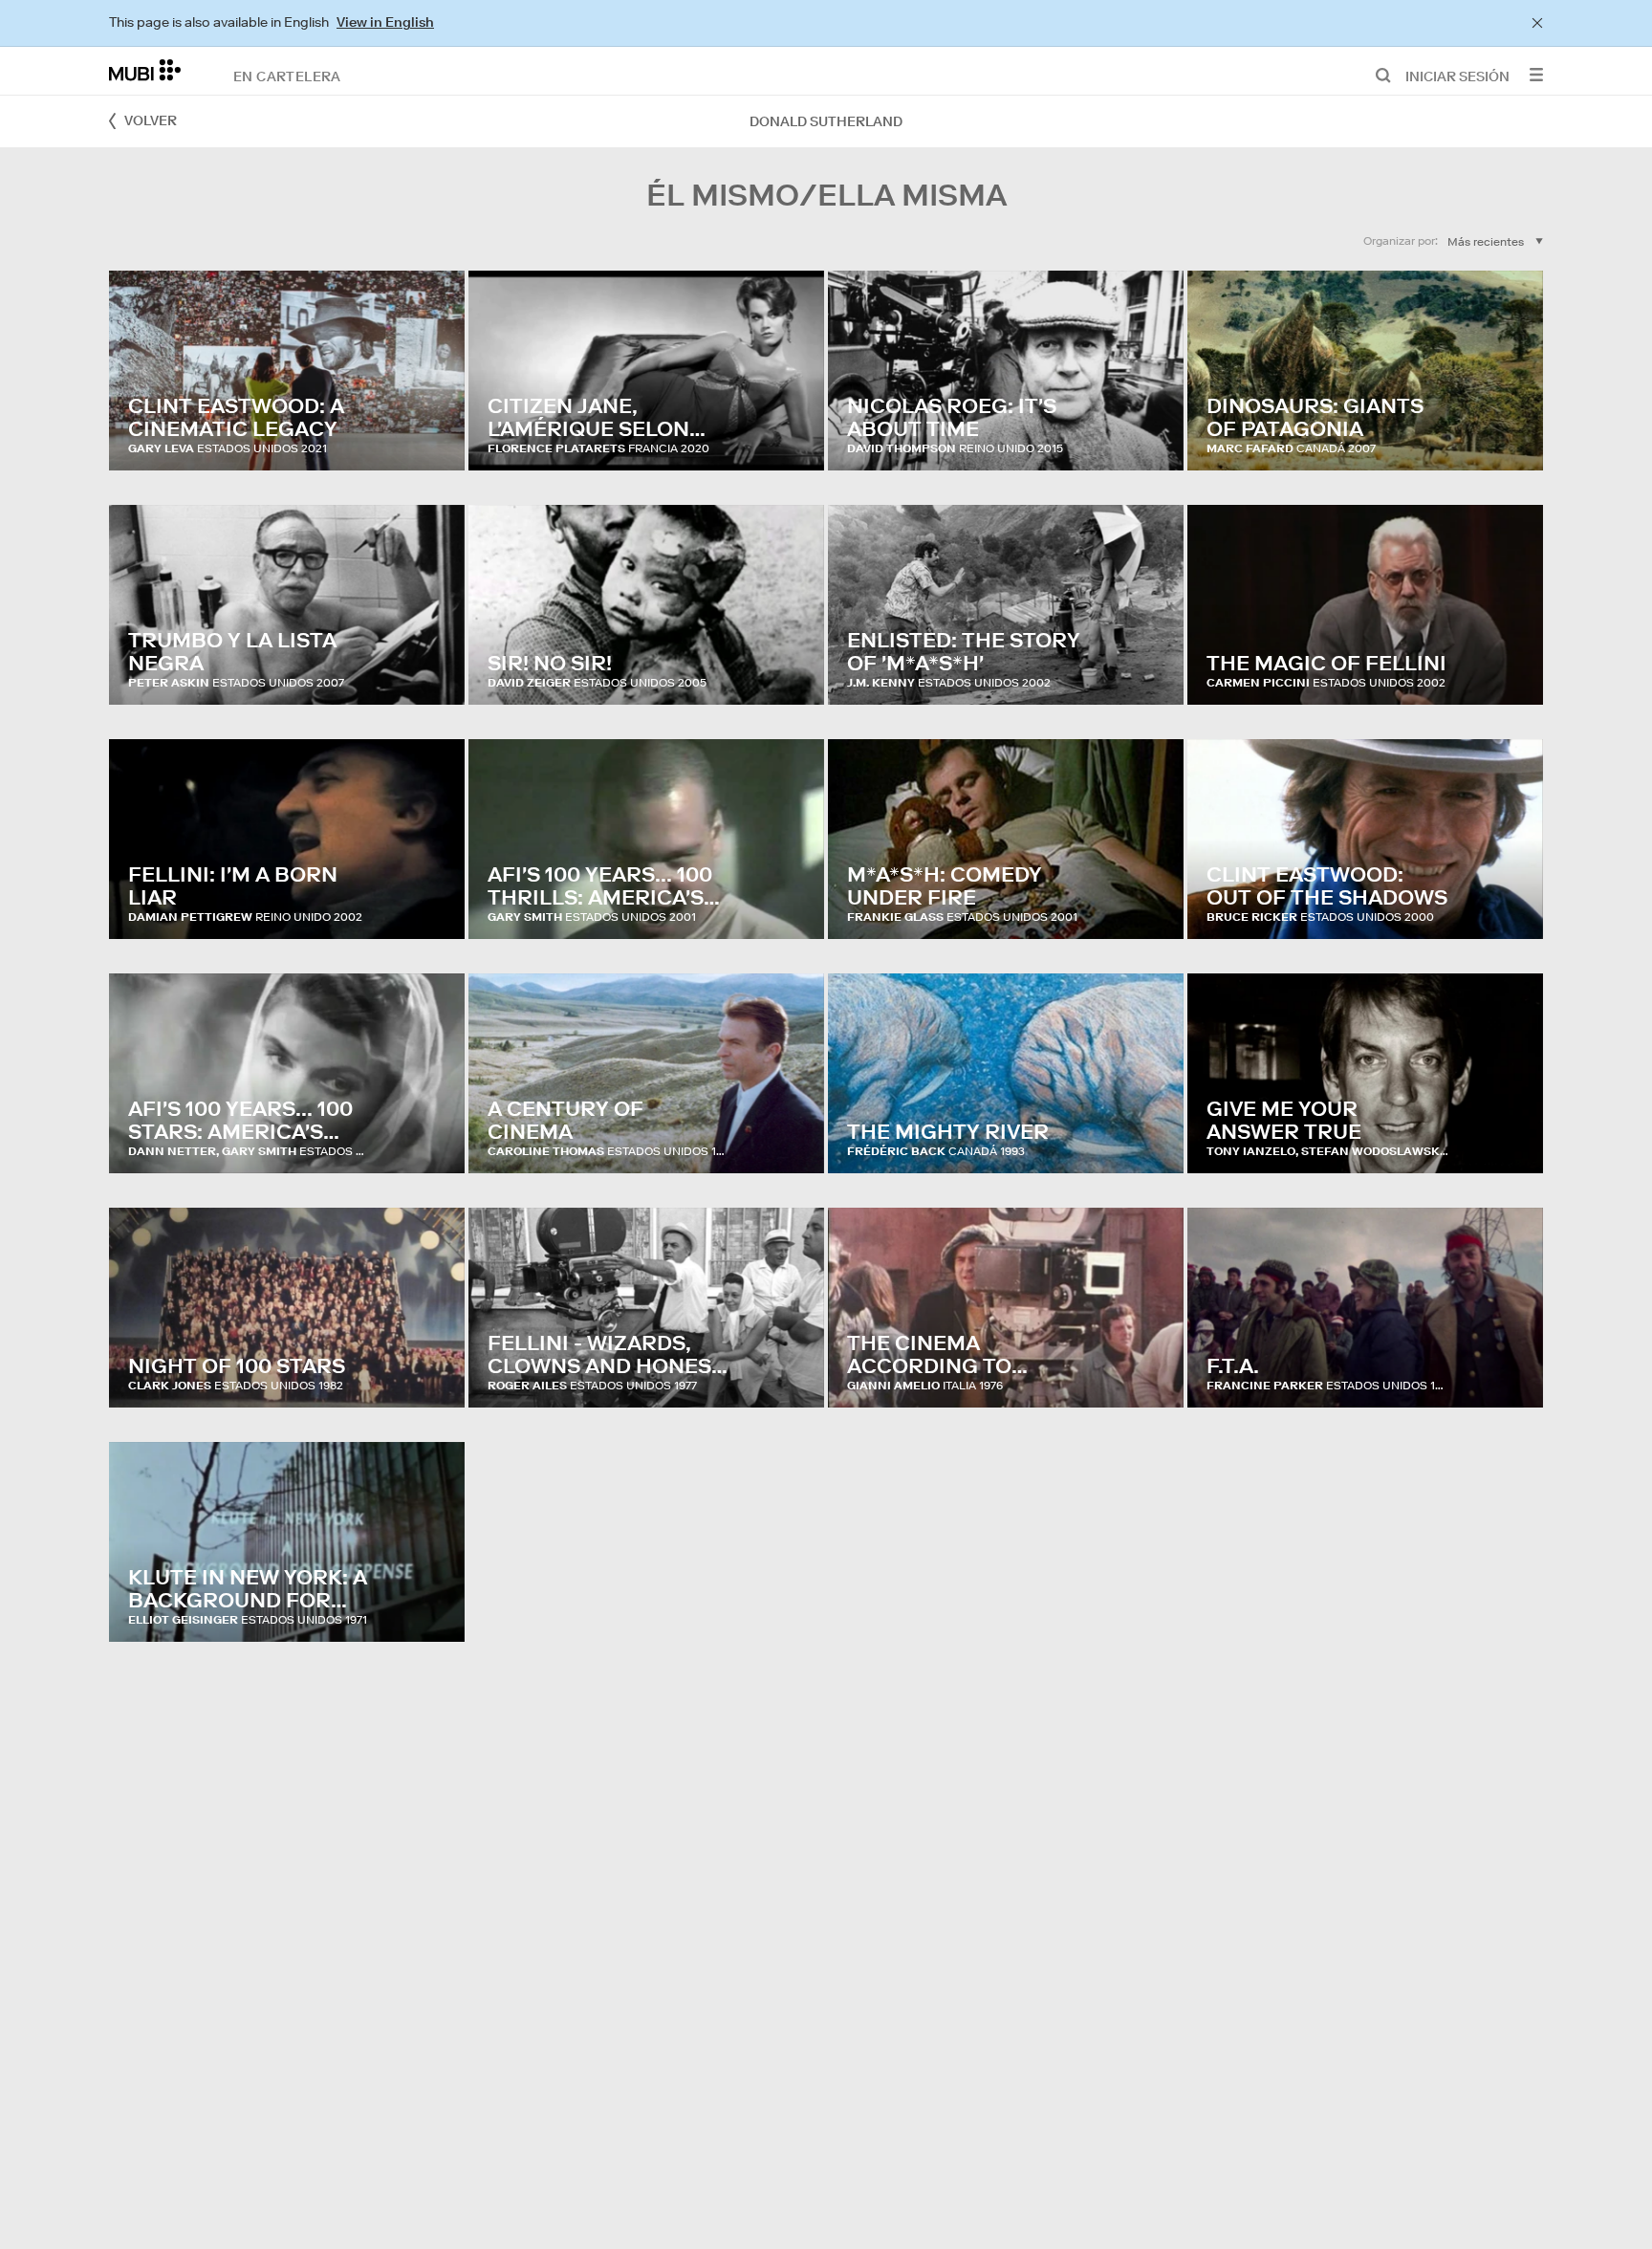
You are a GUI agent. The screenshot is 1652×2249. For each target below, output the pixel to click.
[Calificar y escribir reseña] (432, 437)
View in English (385, 22)
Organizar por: (1401, 240)
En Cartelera (287, 76)
